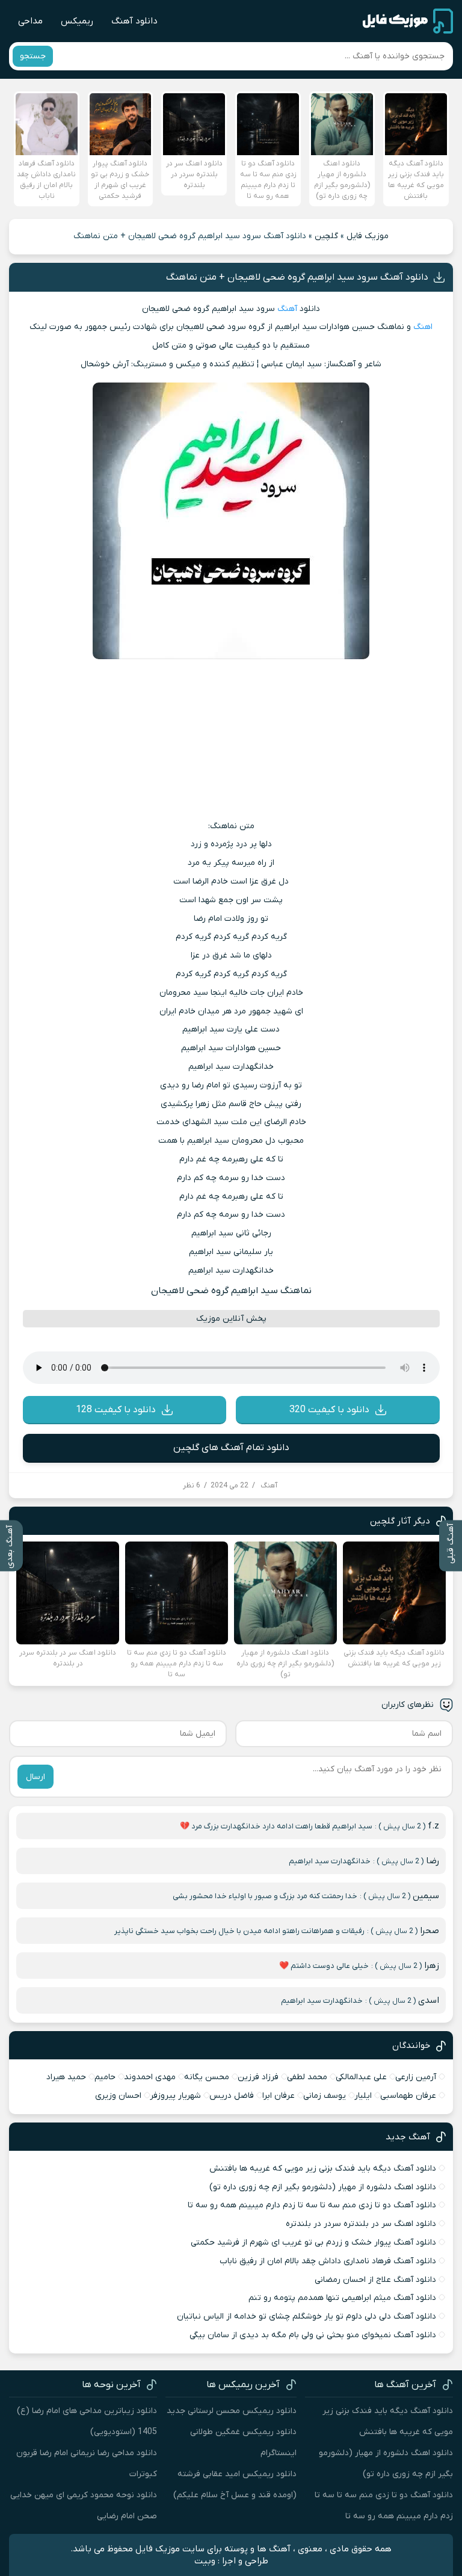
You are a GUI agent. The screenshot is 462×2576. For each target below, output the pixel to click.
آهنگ (287, 309)
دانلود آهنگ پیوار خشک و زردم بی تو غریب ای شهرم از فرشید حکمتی (313, 2242)
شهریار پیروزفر (175, 2096)
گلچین (326, 236)
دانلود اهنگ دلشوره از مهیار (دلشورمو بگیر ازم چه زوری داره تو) (323, 2187)
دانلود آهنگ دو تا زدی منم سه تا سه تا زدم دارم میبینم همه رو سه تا (312, 2205)
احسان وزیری (118, 2096)
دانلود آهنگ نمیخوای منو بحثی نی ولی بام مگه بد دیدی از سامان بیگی (313, 2335)
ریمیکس (77, 21)
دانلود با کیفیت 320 (329, 1410)
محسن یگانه (207, 2077)
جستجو (33, 56)
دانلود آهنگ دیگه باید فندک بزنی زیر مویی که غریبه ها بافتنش (323, 2169)
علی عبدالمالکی (361, 2077)
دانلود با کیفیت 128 (116, 1410)
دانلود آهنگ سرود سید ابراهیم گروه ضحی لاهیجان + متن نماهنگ (297, 277)
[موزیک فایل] (408, 21)
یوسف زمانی (325, 2096)
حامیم (105, 2077)
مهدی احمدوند (150, 2077)
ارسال (35, 1777)
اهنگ (423, 327)
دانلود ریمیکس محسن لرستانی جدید (232, 2411)
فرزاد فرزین (258, 2077)
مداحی (30, 21)
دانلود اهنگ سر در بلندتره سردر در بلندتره (361, 2224)
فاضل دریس (232, 2096)
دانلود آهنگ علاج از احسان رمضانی (375, 2280)
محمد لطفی (307, 2077)
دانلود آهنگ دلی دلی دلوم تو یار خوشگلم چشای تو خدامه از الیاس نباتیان (306, 2316)
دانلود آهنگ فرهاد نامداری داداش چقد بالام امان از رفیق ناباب (328, 2261)
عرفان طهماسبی (408, 2096)
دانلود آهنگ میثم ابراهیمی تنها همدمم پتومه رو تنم (342, 2298)
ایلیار (363, 2096)
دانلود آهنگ (134, 21)
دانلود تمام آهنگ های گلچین (231, 1448)
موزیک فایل (368, 236)
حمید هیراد (66, 2077)
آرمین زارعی (416, 2077)
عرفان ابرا (279, 2096)
